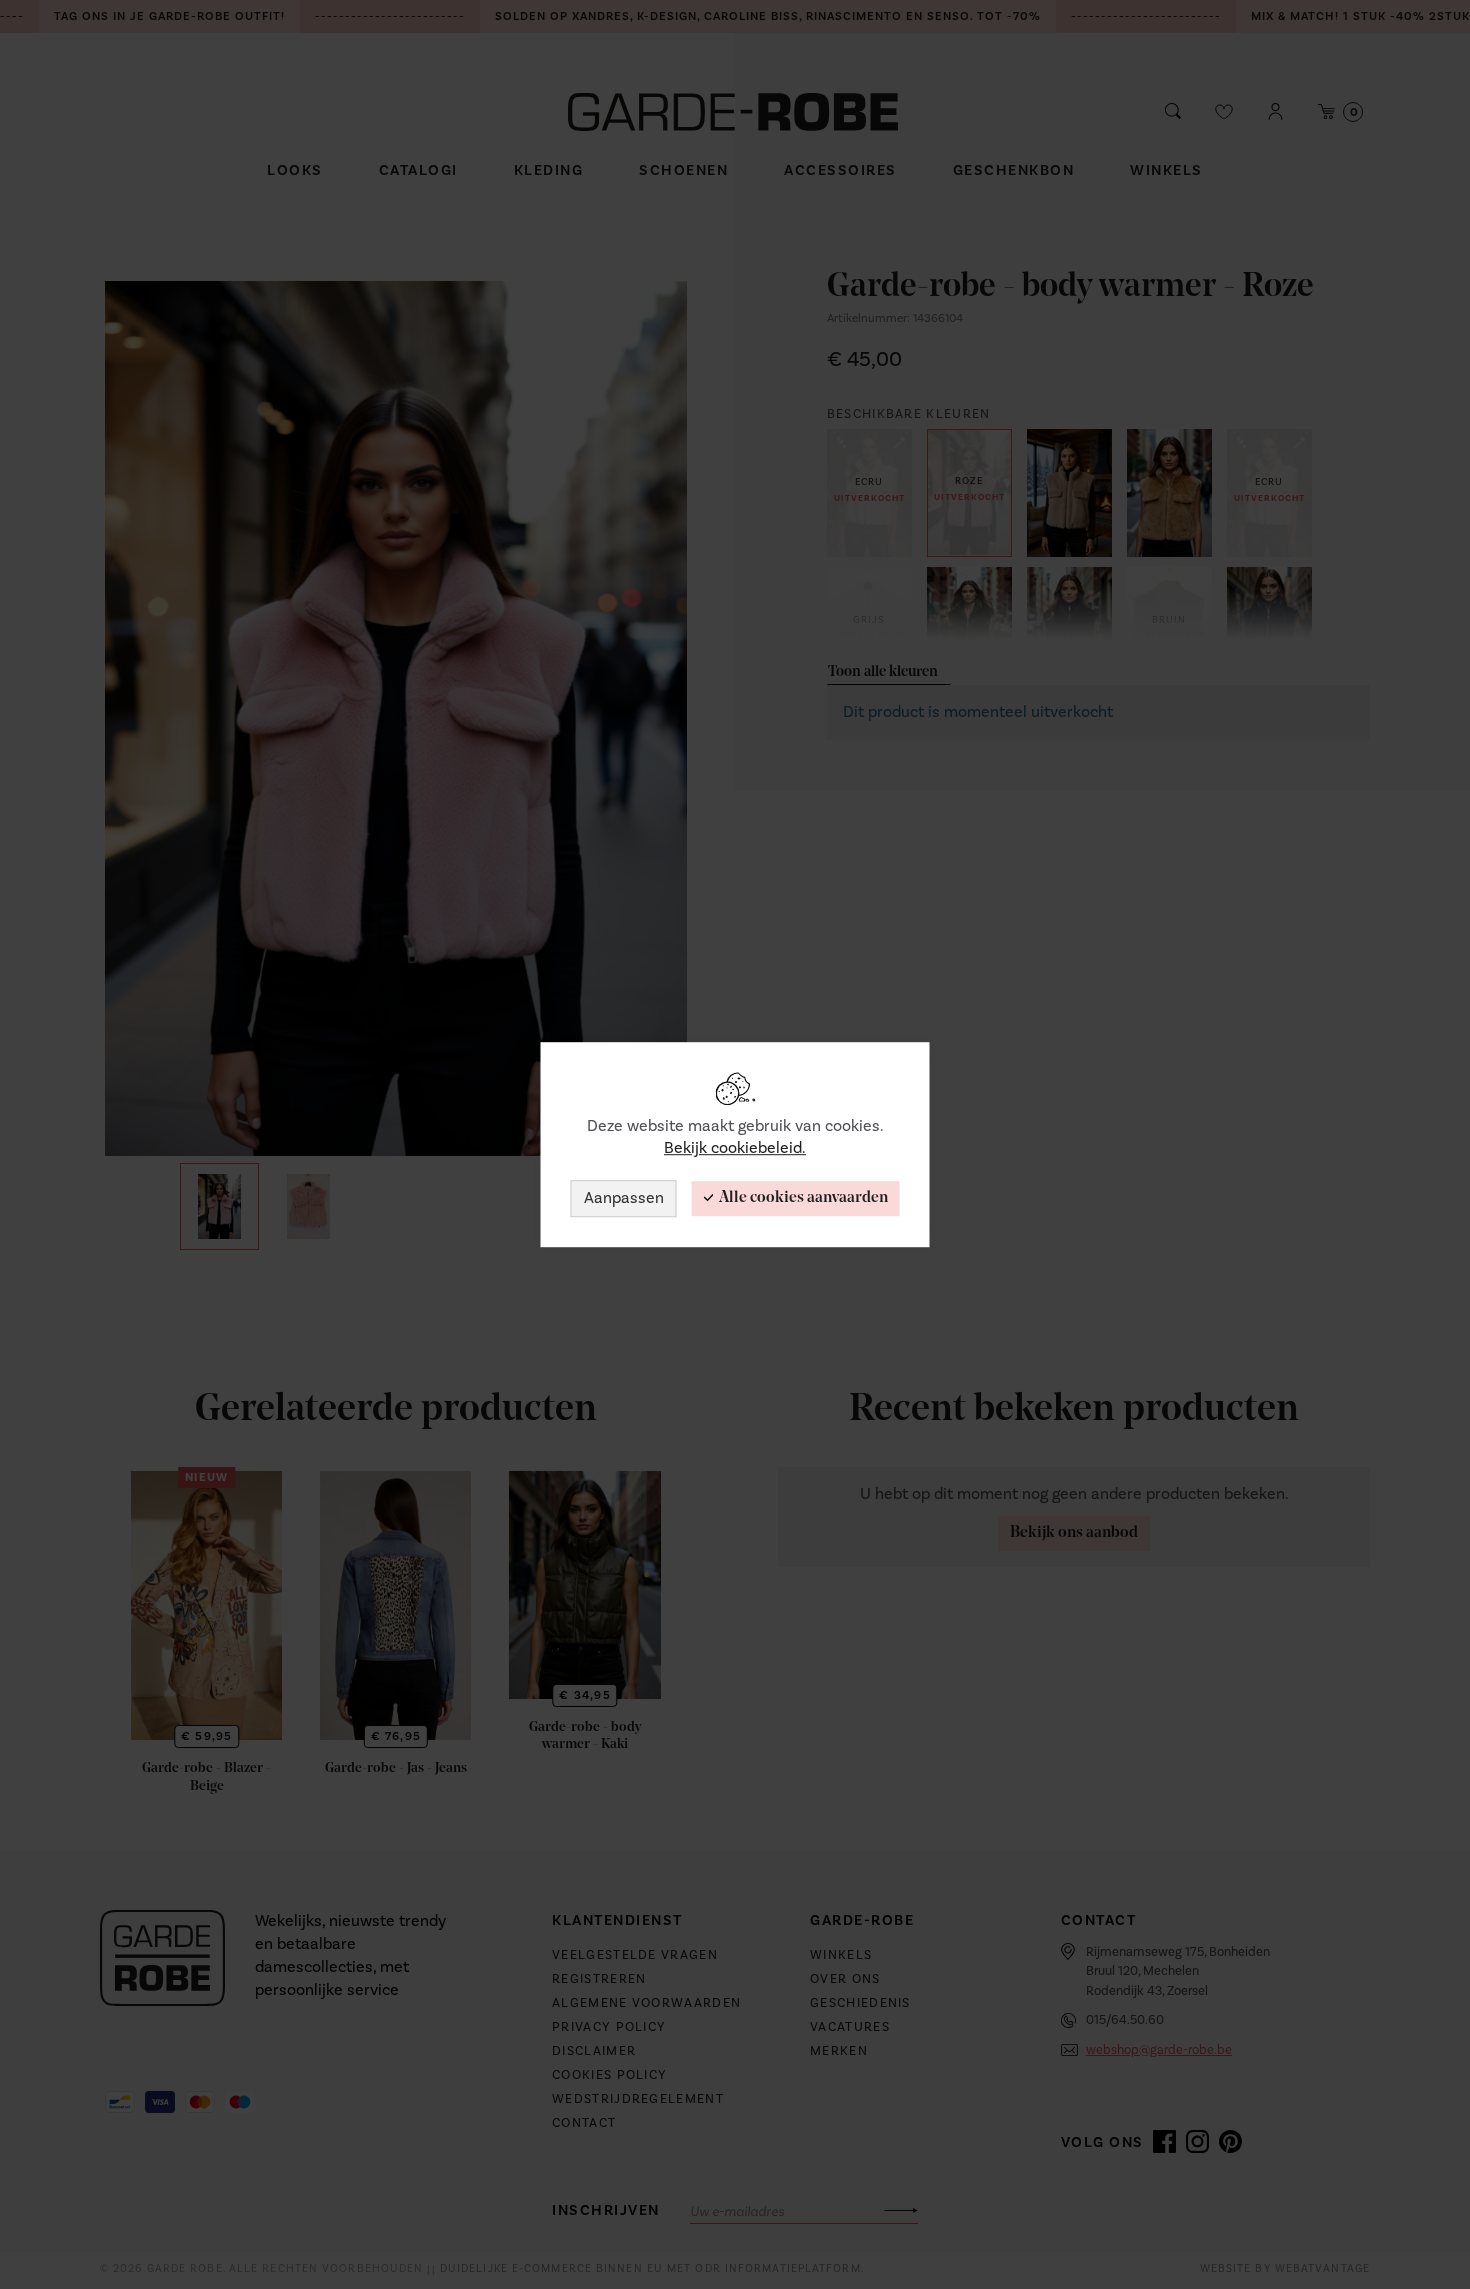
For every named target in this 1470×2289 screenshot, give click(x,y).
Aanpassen (624, 1198)
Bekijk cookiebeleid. (735, 1149)
